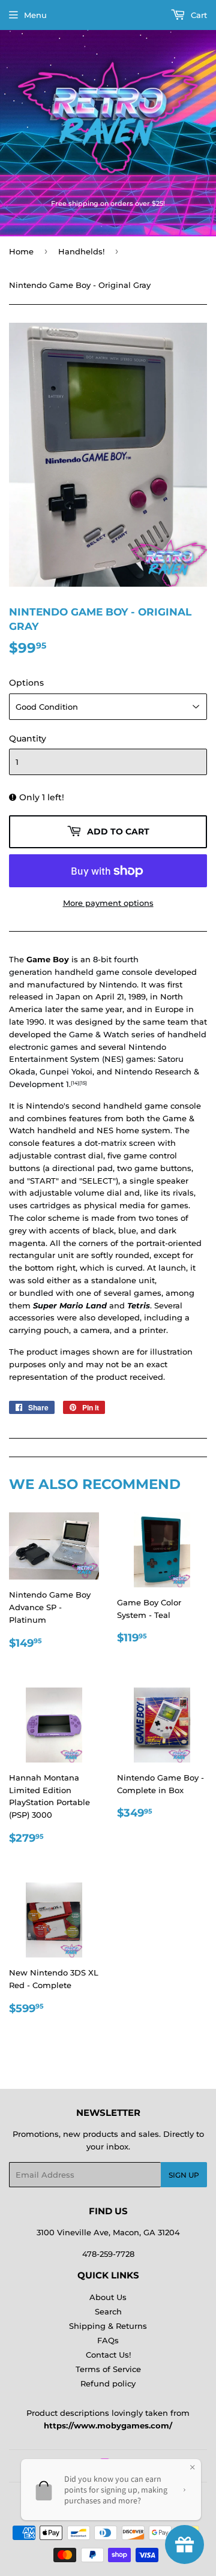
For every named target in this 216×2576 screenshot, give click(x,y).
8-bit (102, 959)
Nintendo (118, 984)
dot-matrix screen (120, 1143)
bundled (36, 1293)
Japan (68, 996)
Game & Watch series (112, 1034)
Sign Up (184, 2175)
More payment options (108, 903)
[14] (75, 1083)
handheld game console (103, 972)
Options (26, 683)
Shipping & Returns (108, 2326)
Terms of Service (108, 2369)
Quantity (28, 738)
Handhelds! (81, 251)
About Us (108, 2297)
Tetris (139, 1305)
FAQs (108, 2340)
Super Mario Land (70, 1305)
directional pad (82, 1168)
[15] (83, 1083)
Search (108, 2311)
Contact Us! (108, 2355)
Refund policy (108, 2383)
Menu (35, 15)
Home (21, 251)
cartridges (50, 1205)
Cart (198, 15)
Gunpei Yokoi (66, 1071)
